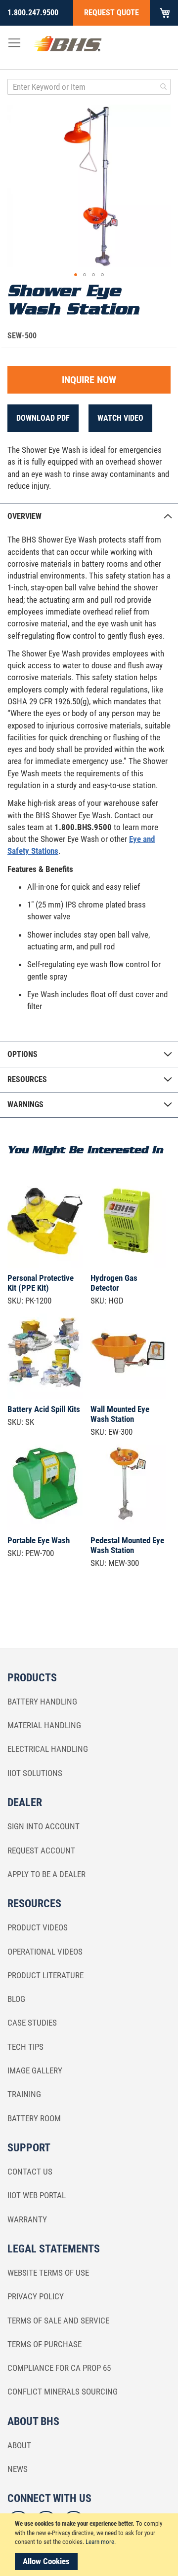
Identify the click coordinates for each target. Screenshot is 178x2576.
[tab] (89, 516)
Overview (24, 516)
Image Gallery (35, 2070)
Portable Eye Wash (39, 1540)
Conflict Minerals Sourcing (63, 2392)
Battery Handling (42, 1702)
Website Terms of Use (48, 2273)
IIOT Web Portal (37, 2195)
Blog (16, 1999)
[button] (76, 275)
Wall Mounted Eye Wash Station (120, 1414)
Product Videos (38, 1927)
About (19, 2445)
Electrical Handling (48, 1749)
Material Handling (44, 1725)
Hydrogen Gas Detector (114, 1283)
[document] (90, 2545)
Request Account (41, 1850)
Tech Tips (25, 2047)
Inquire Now (89, 380)
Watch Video (120, 418)
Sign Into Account (44, 1826)
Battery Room (34, 2118)
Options (22, 1054)
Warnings (25, 1105)
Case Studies (32, 2023)
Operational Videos (45, 1952)
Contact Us (30, 2172)
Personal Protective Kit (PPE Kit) (41, 1283)
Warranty (27, 2219)
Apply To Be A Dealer (46, 1874)
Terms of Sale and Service (58, 2321)
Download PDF (43, 418)
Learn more (100, 2542)
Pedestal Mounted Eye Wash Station (127, 1545)
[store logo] (68, 46)
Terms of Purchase (44, 2344)
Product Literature (45, 1975)
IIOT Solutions (35, 1773)
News (18, 2469)
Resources (27, 1079)
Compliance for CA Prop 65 (59, 2368)
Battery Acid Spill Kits (44, 1409)
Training (24, 2094)
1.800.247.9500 (33, 13)
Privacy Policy (36, 2296)
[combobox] (89, 87)
